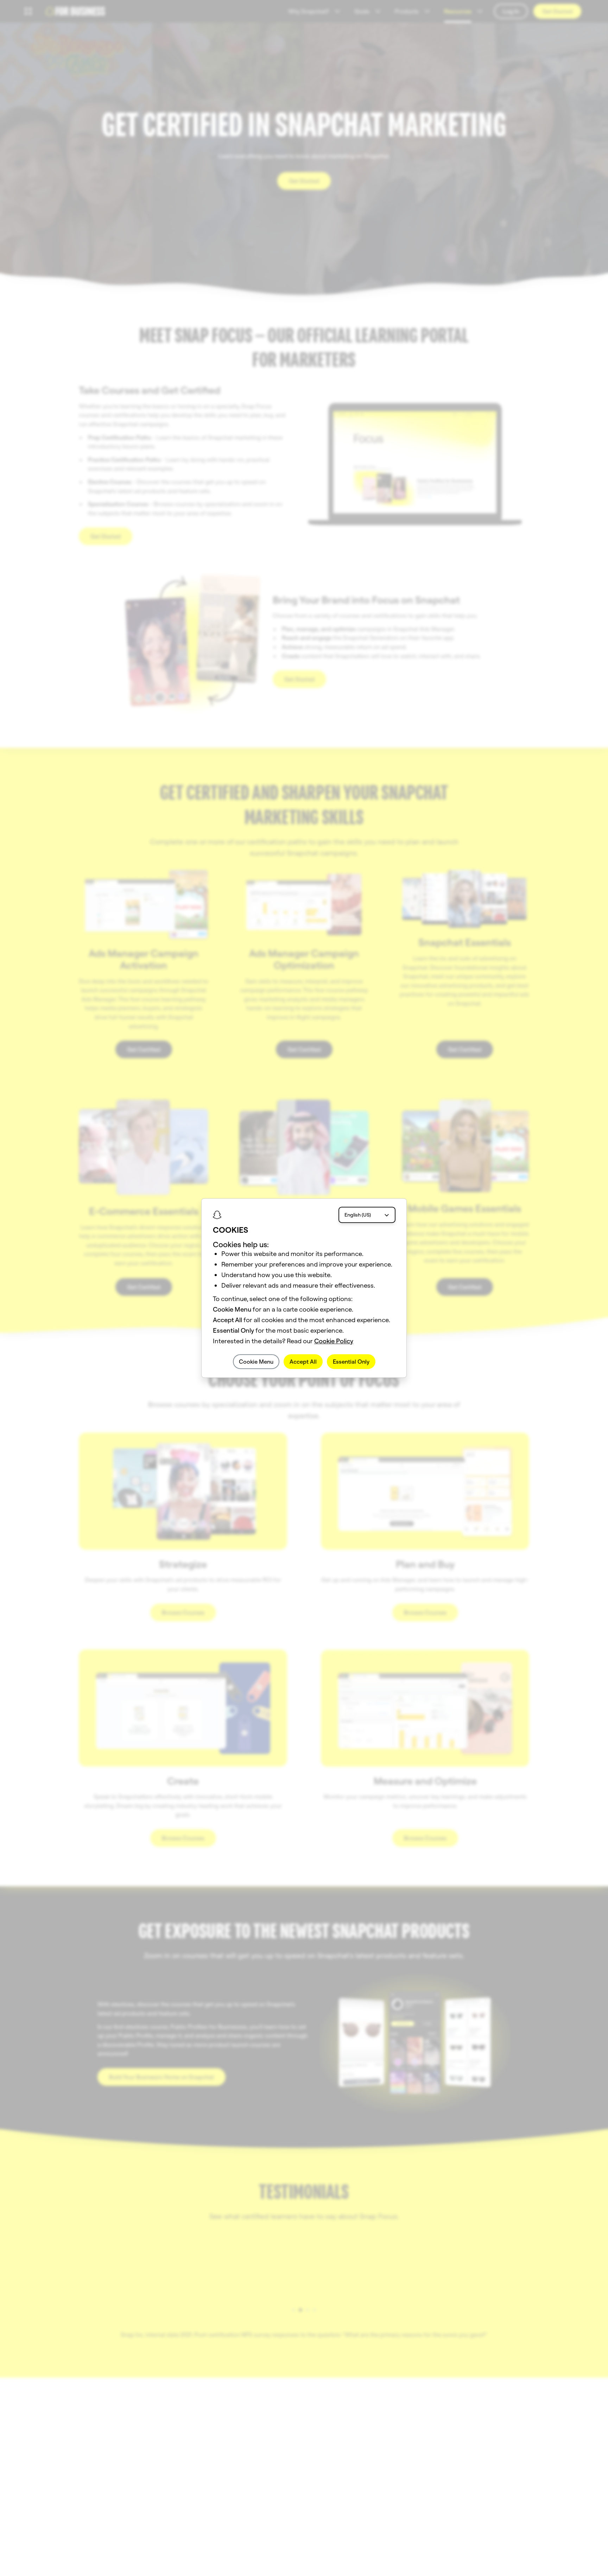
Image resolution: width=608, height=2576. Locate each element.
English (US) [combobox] (358, 1215)
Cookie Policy (334, 1341)
